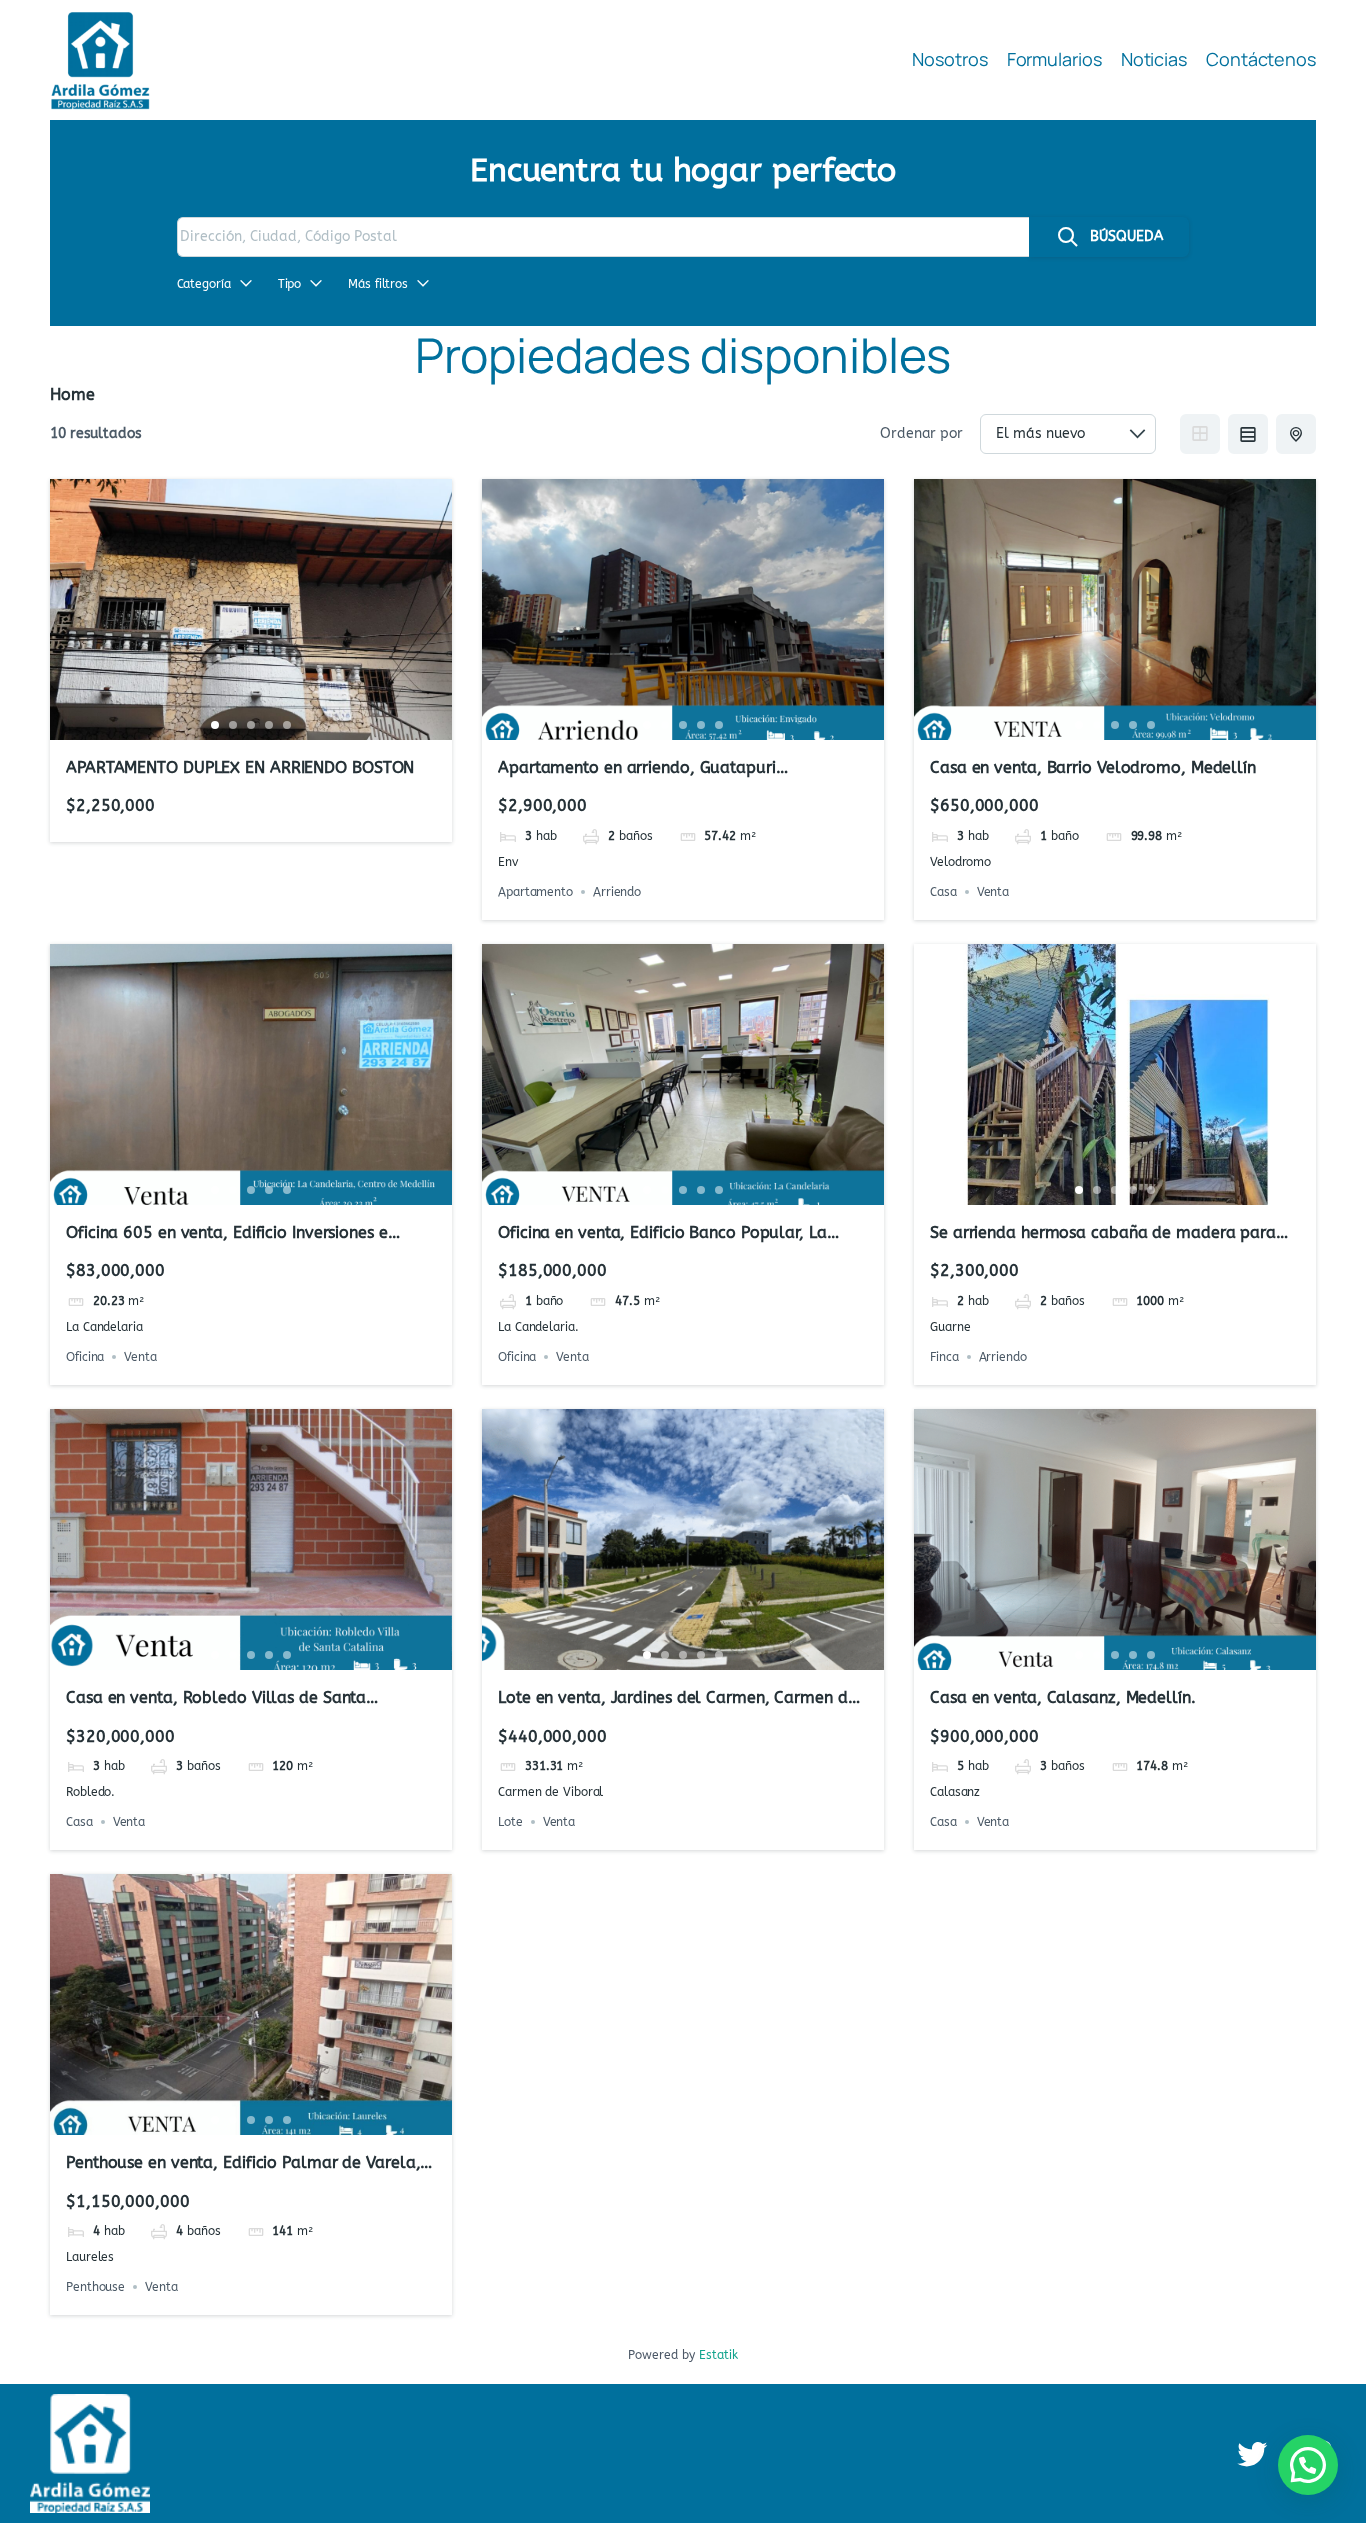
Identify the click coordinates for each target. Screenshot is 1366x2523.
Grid (1200, 434)
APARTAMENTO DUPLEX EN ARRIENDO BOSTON (240, 767)
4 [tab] (269, 725)
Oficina (85, 1357)
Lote (510, 1822)
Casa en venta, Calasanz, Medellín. (1063, 1697)
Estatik (718, 2355)
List (1248, 434)
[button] (1308, 2465)
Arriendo (617, 892)
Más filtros (378, 284)
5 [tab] (287, 725)
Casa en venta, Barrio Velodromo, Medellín (1093, 767)
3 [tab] (251, 725)
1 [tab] (215, 725)
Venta (993, 892)
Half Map (1296, 434)
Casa (943, 892)
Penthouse (95, 2287)
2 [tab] (233, 725)
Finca (944, 1357)
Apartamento (535, 892)
